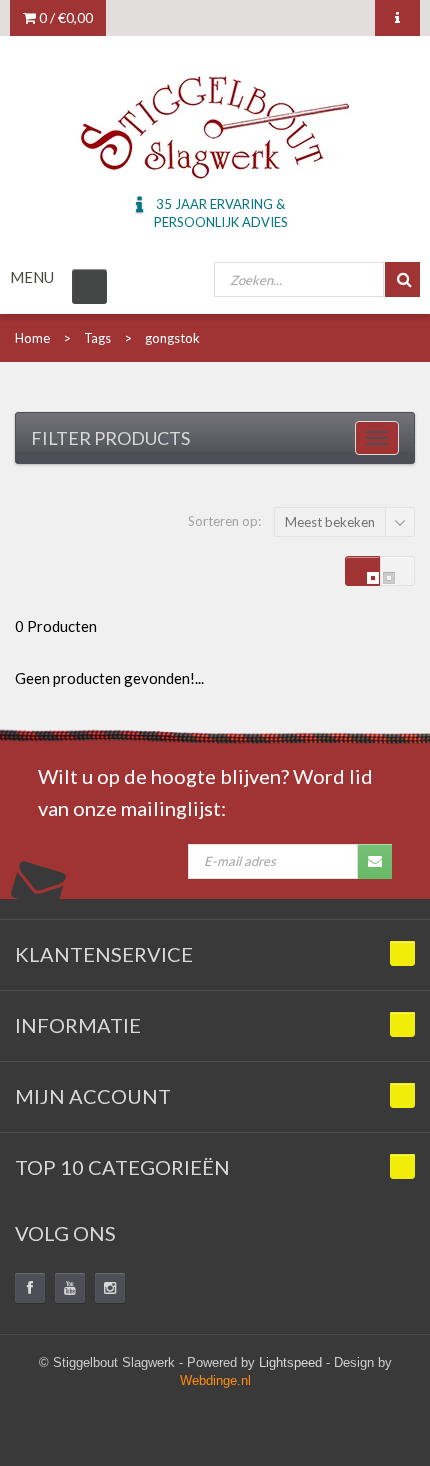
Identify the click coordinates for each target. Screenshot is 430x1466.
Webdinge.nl (215, 1380)
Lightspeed (290, 1362)
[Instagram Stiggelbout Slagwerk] (110, 1288)
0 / (64, 17)
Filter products (110, 438)
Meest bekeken (330, 522)
